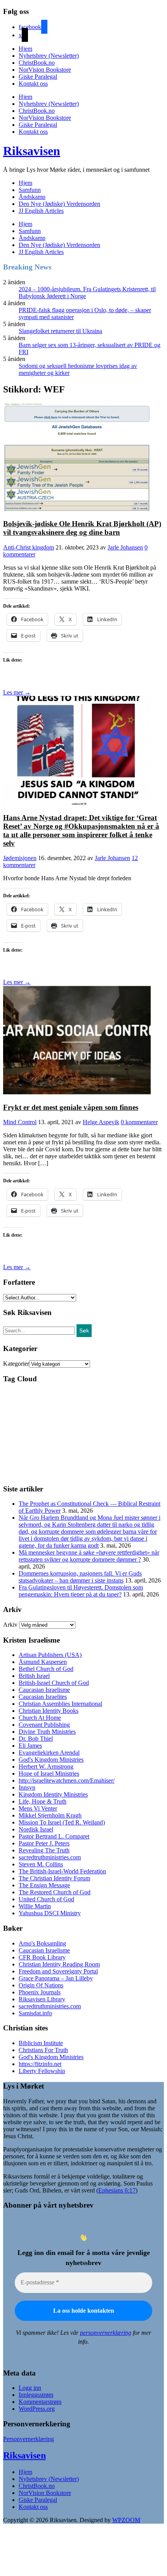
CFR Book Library (42, 1957)
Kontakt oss (33, 84)
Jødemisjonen (20, 858)
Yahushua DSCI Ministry (50, 1913)
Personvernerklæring (29, 2439)
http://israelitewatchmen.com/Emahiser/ (67, 1780)
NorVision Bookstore (45, 70)
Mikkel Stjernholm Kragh (50, 1815)
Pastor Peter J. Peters (44, 1843)
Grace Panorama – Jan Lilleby (56, 1978)
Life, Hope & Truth (43, 1801)
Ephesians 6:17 (117, 2190)
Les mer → (17, 692)
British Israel (34, 1676)
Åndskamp (32, 197)
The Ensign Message (44, 1885)
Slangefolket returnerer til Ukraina (60, 331)
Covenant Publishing (44, 1725)
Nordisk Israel (36, 1829)
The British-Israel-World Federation (62, 1871)
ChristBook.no (37, 63)
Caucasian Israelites (43, 1697)
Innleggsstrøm (36, 2395)
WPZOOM (126, 2520)
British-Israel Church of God (54, 1683)
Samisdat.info (35, 2013)
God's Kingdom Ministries (51, 1760)
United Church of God (46, 1899)
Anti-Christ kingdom (29, 547)
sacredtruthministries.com (50, 1857)
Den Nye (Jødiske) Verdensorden (59, 204)
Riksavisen (32, 151)
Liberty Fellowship (42, 2071)
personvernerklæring (106, 2333)
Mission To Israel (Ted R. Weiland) (62, 1822)
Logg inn (30, 2388)
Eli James (30, 1746)
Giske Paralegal (38, 77)
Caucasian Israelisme (44, 1690)
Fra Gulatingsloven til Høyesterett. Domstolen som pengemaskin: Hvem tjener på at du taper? (81, 1591)
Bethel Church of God (46, 1669)
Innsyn (27, 1787)
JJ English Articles (41, 211)
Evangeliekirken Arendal (49, 1753)
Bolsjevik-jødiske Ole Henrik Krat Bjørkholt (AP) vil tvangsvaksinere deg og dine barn (82, 528)
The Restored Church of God (55, 1892)
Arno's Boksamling (42, 1943)
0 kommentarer (139, 1122)
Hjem (25, 49)
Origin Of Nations (41, 1985)
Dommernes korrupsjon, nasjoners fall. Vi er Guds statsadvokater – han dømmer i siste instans (80, 1577)
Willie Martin (35, 1906)
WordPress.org (37, 2409)
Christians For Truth (43, 2050)
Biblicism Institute (41, 2043)
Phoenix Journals (40, 1992)
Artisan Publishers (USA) (50, 1655)
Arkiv (10, 1625)
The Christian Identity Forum (54, 1878)
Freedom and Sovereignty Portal (58, 1971)
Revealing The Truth (44, 1850)
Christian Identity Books (49, 1711)
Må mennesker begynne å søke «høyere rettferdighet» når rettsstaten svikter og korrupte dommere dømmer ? (89, 1556)
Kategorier (16, 1364)
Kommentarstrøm (40, 2402)
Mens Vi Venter (38, 1808)
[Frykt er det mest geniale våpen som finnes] (77, 1092)
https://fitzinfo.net (40, 2064)
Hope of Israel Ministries (49, 1773)
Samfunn (30, 190)
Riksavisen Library (42, 1999)
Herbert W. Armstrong (46, 1767)
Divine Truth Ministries (47, 1732)
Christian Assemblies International (60, 1704)
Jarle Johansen (125, 547)
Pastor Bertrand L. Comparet (54, 1836)
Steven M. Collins (41, 1864)
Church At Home (40, 1718)
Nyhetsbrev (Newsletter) (49, 56)
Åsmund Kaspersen (43, 1662)
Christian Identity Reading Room (59, 1964)
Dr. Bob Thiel (36, 1739)
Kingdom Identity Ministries (53, 1794)
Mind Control (20, 1122)
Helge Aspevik (101, 1122)
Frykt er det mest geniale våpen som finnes (71, 1107)
